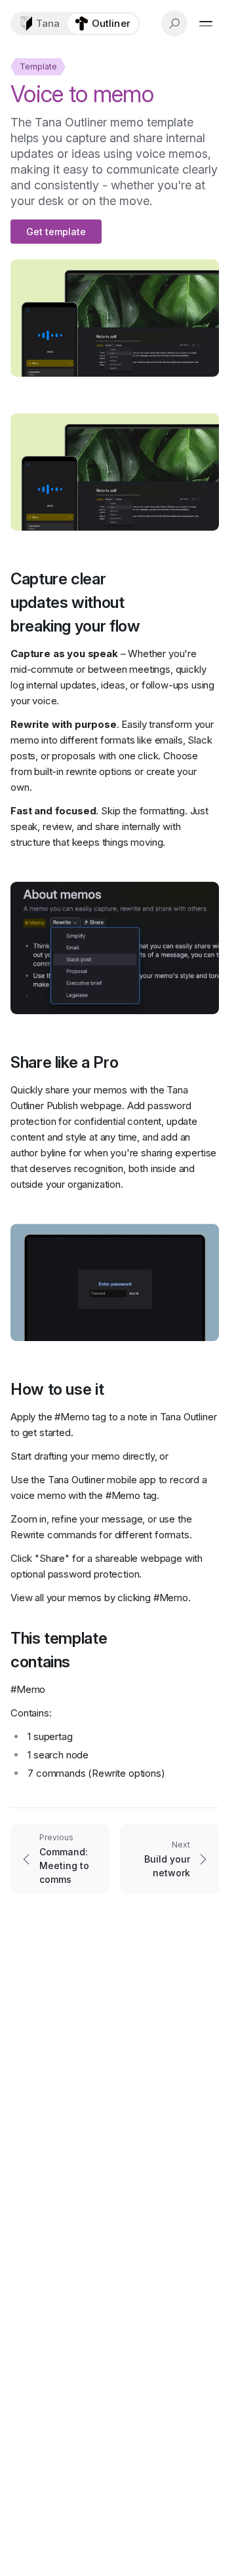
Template (38, 66)
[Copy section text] (167, 603)
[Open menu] (206, 24)
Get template (56, 232)
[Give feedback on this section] (208, 603)
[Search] (174, 24)
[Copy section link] (187, 603)
